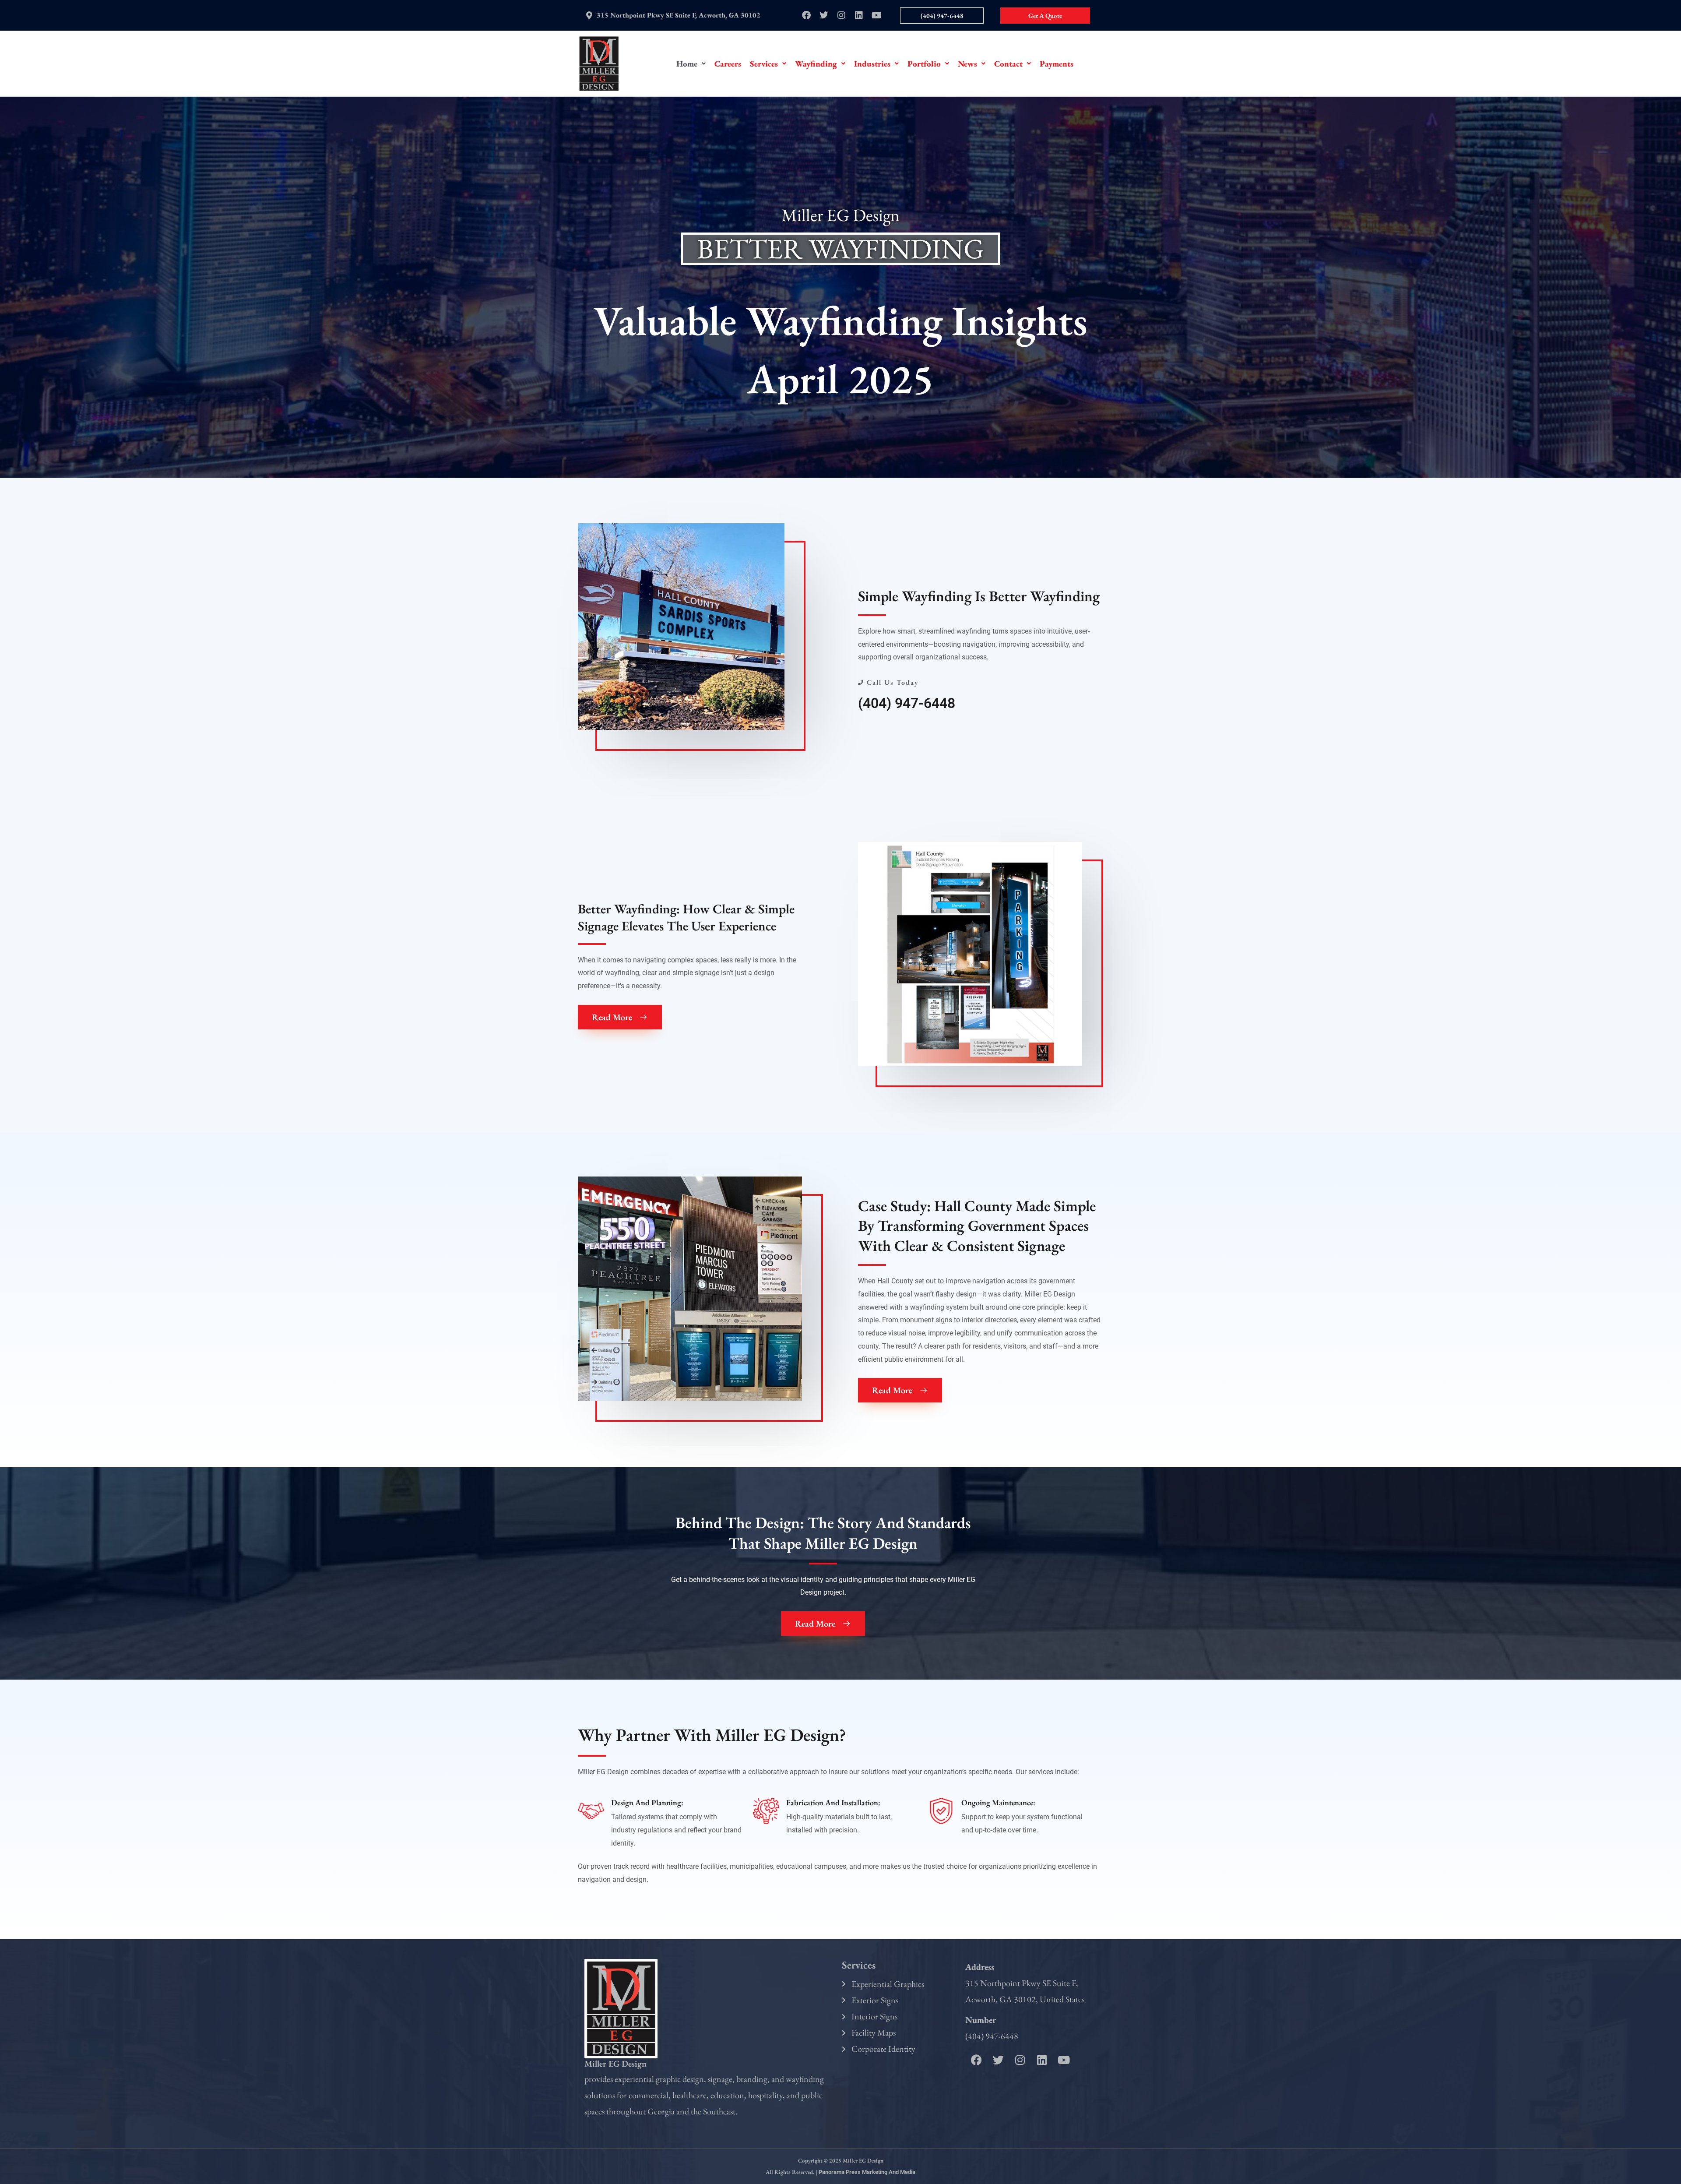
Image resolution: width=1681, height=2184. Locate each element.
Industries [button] (872, 64)
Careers (728, 64)
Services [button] (764, 64)
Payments (1057, 64)
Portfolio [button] (924, 64)
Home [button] (687, 64)
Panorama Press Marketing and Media (867, 2172)
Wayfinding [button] (816, 64)
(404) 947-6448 (907, 703)
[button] (691, 64)
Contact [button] (1008, 64)
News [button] (967, 64)
